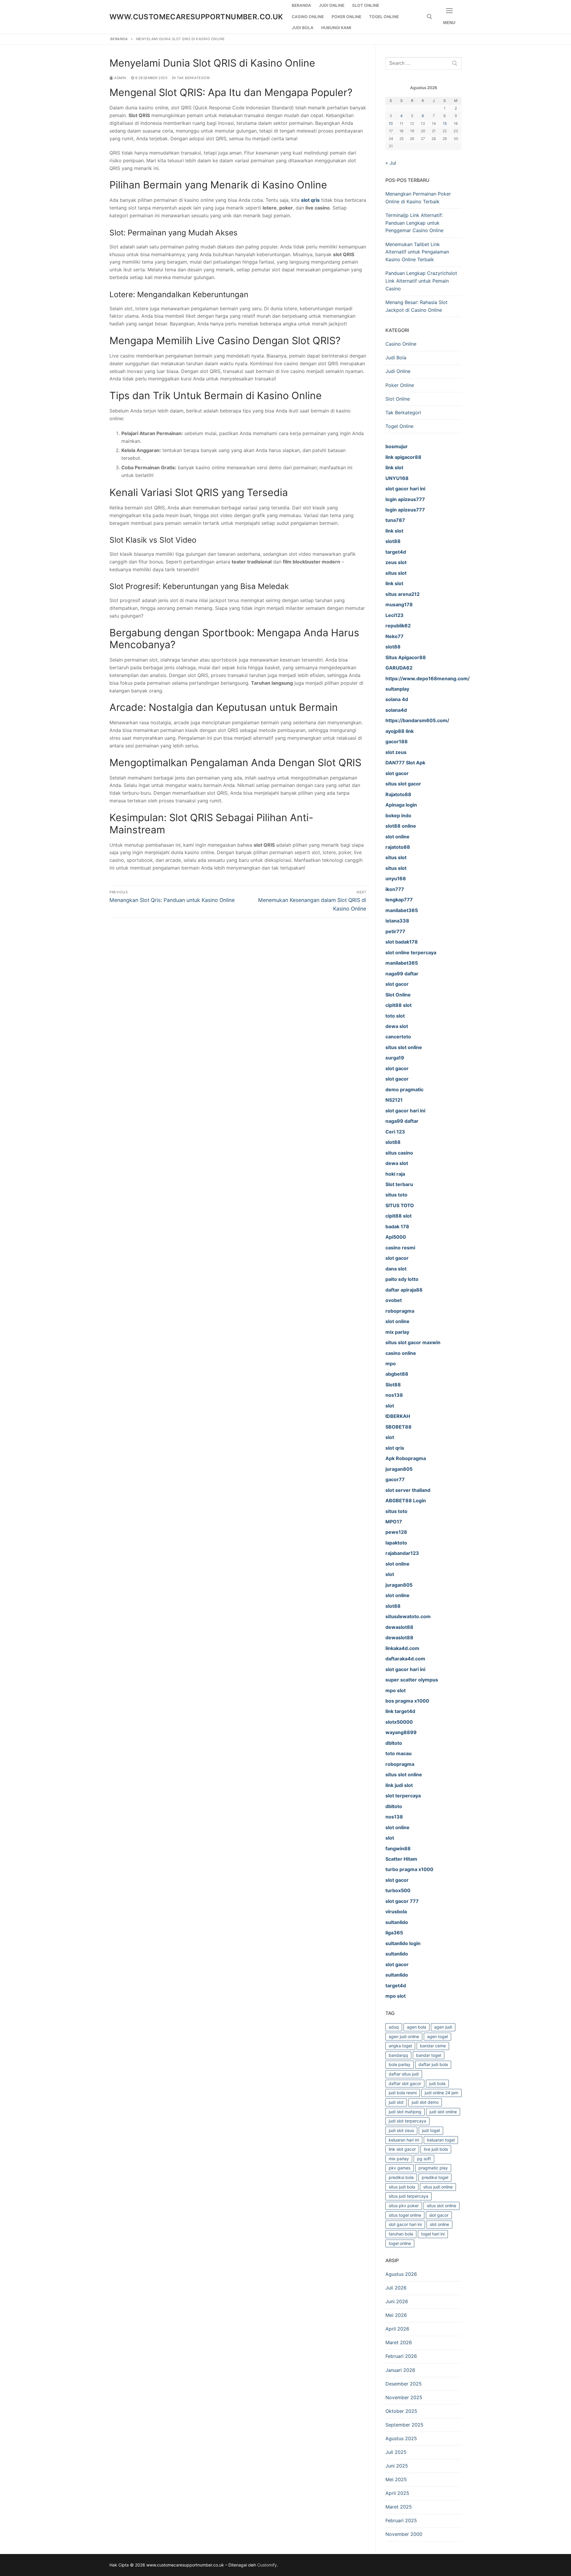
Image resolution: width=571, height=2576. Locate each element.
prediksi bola (401, 2177)
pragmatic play (433, 2168)
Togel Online (399, 426)
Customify (267, 2565)
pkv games (400, 2168)
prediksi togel (435, 2177)
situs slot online (441, 2206)
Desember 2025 (404, 2384)
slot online (439, 2224)
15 (445, 123)
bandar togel (429, 2055)
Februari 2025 (401, 2520)
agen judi (443, 2027)
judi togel (431, 2130)
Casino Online (401, 344)
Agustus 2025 (401, 2438)
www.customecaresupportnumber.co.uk (196, 17)
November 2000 (404, 2534)
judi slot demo (425, 2102)
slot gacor (439, 2215)
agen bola (417, 2027)
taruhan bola (401, 2234)
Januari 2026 (400, 2370)
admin (120, 78)
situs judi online (438, 2187)
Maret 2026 (399, 2342)
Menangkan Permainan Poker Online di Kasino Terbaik (418, 198)
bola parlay (400, 2064)
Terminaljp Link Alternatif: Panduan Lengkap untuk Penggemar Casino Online (414, 223)
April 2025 (397, 2493)
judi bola (437, 2083)
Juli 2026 (396, 2288)
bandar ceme (433, 2046)
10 (391, 123)
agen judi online (404, 2036)
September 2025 (404, 2425)
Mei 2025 (396, 2479)
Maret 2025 (399, 2507)
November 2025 (404, 2397)
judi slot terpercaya (407, 2121)
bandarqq (398, 2055)
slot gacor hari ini (405, 2224)
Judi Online (398, 371)
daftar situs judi (404, 2074)
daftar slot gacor (405, 2083)
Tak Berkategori (193, 78)
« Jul (391, 163)
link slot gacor (402, 2149)
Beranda (119, 39)
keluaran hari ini (404, 2140)
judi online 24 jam (441, 2093)
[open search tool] (429, 17)
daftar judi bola (433, 2064)
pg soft (424, 2159)
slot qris (310, 200)
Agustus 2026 (401, 2274)
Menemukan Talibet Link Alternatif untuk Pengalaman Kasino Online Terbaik (417, 252)
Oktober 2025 (401, 2411)
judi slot (396, 2102)
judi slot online (443, 2112)
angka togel (400, 2046)
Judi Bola (396, 358)
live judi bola (436, 2149)
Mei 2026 (396, 2315)
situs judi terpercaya (408, 2196)
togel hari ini (433, 2234)
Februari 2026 (401, 2356)
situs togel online (405, 2215)
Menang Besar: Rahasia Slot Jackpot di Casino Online (417, 306)
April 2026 (397, 2329)
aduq (394, 2027)
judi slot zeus (401, 2130)
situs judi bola (402, 2187)
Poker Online (400, 385)
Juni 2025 (397, 2466)
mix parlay (399, 2159)
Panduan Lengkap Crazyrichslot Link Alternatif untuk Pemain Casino (421, 281)
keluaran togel (441, 2140)
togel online (400, 2243)
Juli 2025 (396, 2452)
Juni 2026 (397, 2301)
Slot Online (398, 399)
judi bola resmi (403, 2093)
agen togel (437, 2036)
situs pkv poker (404, 2206)
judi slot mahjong (405, 2112)
